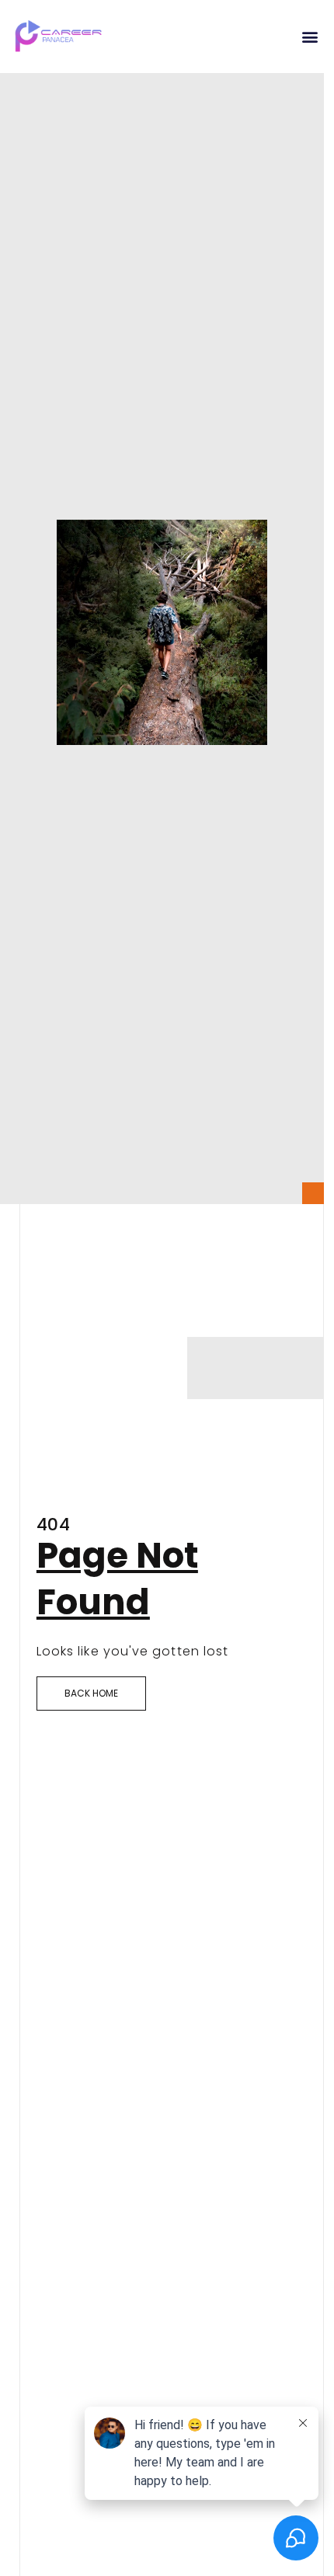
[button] (310, 36)
